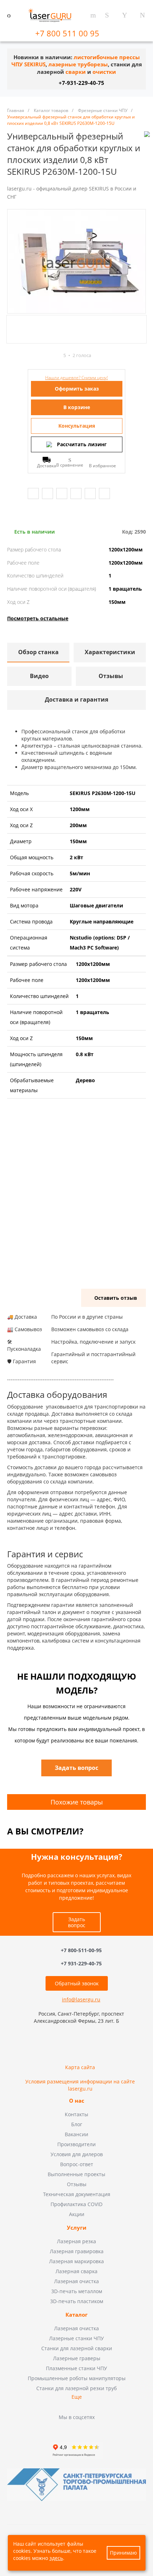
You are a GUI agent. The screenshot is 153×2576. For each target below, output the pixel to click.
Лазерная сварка (76, 2271)
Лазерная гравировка (77, 2251)
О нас (77, 2101)
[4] (50, 355)
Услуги (77, 2228)
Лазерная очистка (76, 2281)
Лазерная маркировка (76, 2261)
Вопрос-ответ (77, 2164)
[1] (31, 355)
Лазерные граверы (77, 2358)
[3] (44, 355)
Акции (77, 2214)
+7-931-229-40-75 (81, 83)
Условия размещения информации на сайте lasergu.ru (80, 2085)
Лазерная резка (76, 2241)
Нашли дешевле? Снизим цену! (76, 378)
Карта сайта (80, 2067)
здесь (56, 2558)
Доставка (47, 465)
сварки (76, 72)
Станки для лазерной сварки (77, 2348)
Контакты (76, 2114)
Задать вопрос (77, 1922)
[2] (37, 355)
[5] (57, 355)
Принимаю (123, 2553)
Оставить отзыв (116, 1298)
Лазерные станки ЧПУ (76, 2338)
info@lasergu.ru (81, 1999)
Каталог (76, 2315)
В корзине (77, 407)
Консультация (77, 426)
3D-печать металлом (77, 2291)
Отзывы (77, 2184)
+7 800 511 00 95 (68, 33)
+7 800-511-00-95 (81, 1951)
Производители (76, 2144)
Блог (77, 2124)
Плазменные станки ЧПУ (76, 2368)
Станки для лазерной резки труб (76, 2388)
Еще (77, 2397)
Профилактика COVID (76, 2204)
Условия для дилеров (77, 2154)
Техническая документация (77, 2194)
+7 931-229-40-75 (81, 1963)
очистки (104, 72)
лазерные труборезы (78, 64)
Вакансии (76, 2134)
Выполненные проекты (76, 2174)
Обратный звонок (77, 1983)
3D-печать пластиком (77, 2301)
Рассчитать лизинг (82, 444)
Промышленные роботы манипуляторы (77, 2378)
